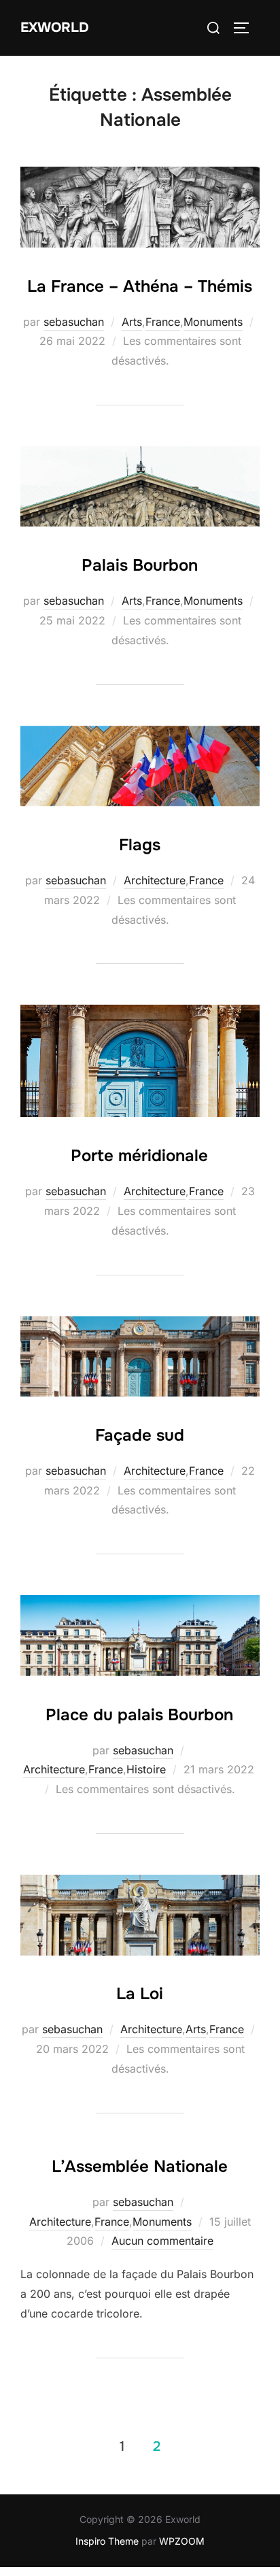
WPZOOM (182, 2541)
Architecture (155, 880)
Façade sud (140, 1435)
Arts (132, 322)
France (163, 322)
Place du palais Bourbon (139, 1715)
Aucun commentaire (162, 2241)
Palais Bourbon (140, 565)
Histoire (146, 1769)
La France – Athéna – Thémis (140, 286)
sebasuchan (74, 322)
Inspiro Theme (107, 2541)
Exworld (55, 28)
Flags (140, 845)
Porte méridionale (139, 1156)
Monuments (213, 322)
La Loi (140, 1994)
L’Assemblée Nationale (140, 2167)
